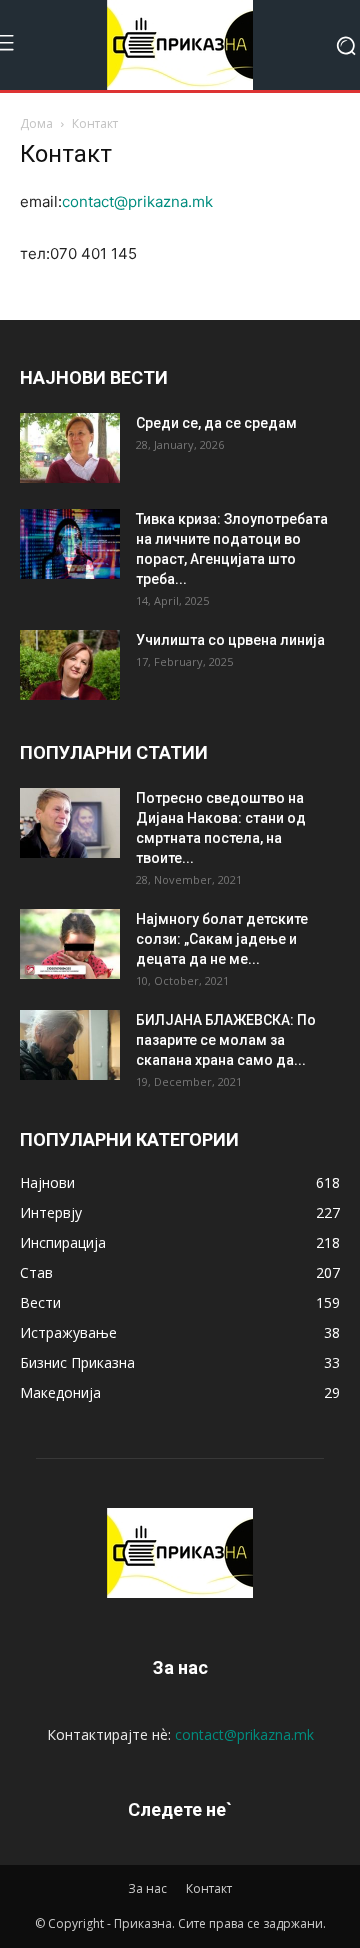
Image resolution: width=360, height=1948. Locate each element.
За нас (147, 1888)
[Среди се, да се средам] (70, 448)
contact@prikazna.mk (137, 201)
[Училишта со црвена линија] (70, 665)
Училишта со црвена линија (230, 640)
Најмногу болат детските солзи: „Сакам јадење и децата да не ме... (222, 939)
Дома (36, 123)
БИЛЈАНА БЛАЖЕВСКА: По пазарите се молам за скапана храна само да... (226, 1040)
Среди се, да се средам (216, 423)
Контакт (209, 1888)
